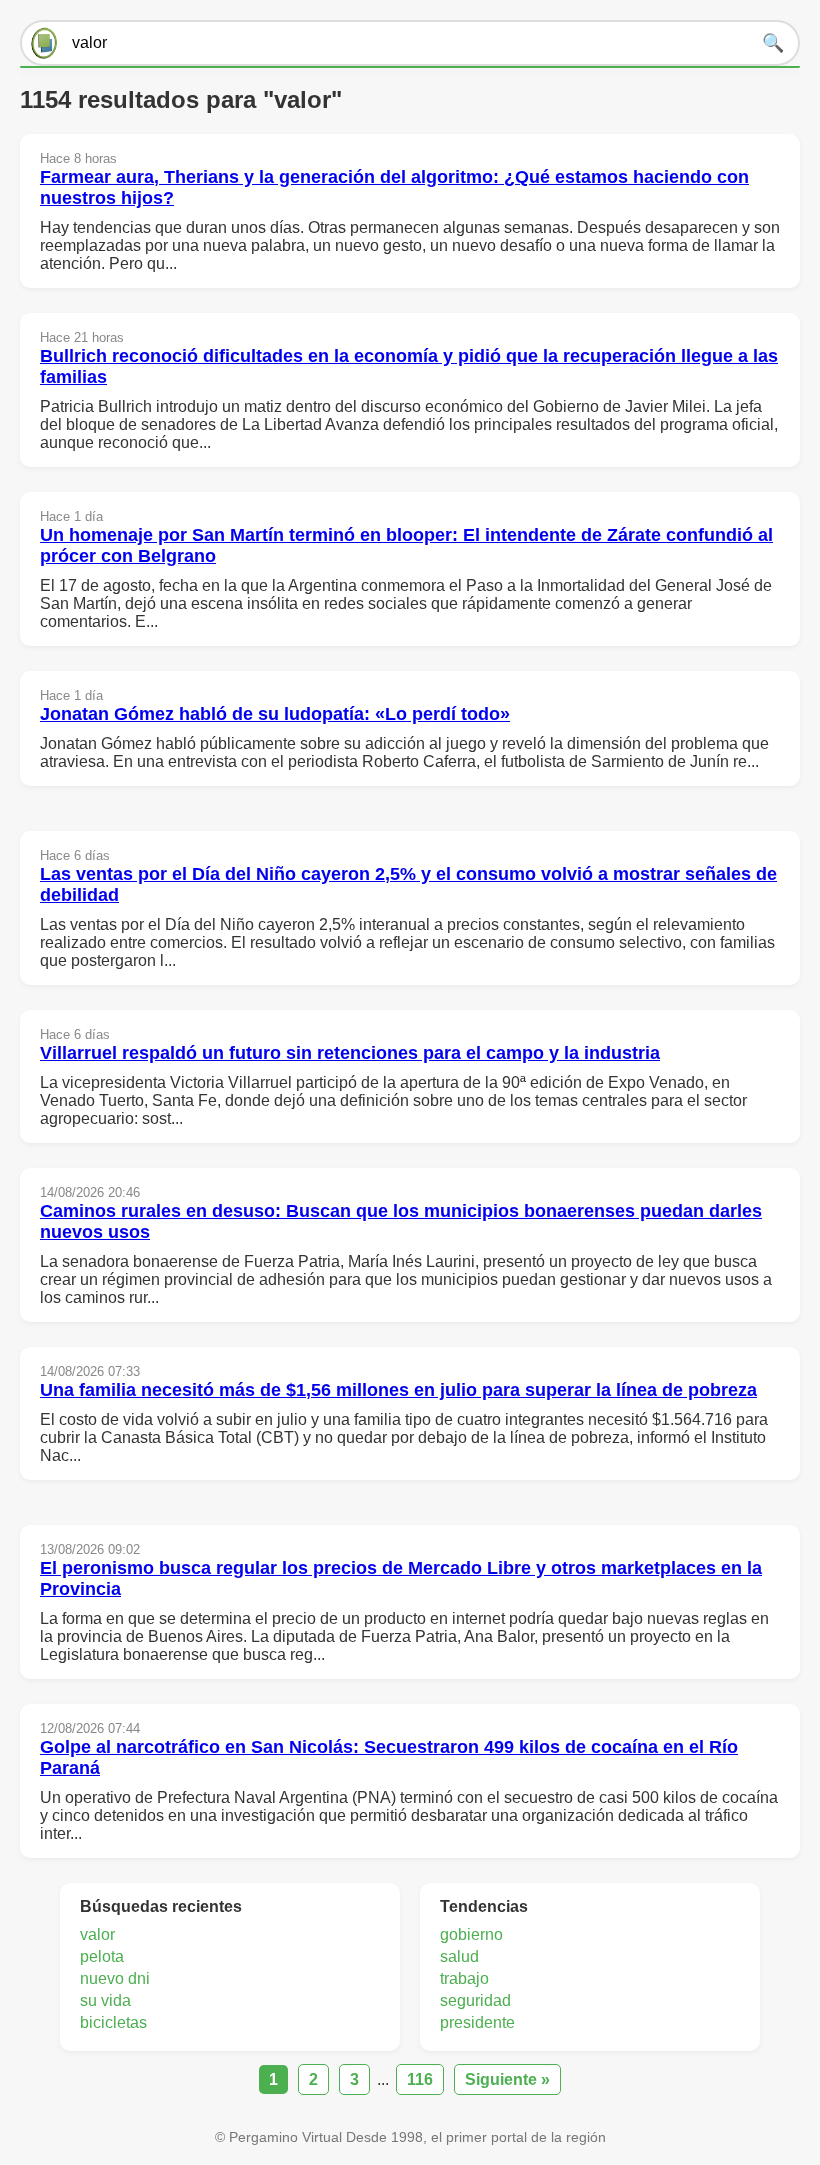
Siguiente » (507, 2079)
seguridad (475, 2000)
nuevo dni (115, 1978)
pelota (102, 1956)
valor (97, 1934)
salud (459, 1956)
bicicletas (113, 2022)
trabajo (464, 1978)
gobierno (471, 1934)
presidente (477, 2022)
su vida (105, 2000)
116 (420, 2079)
